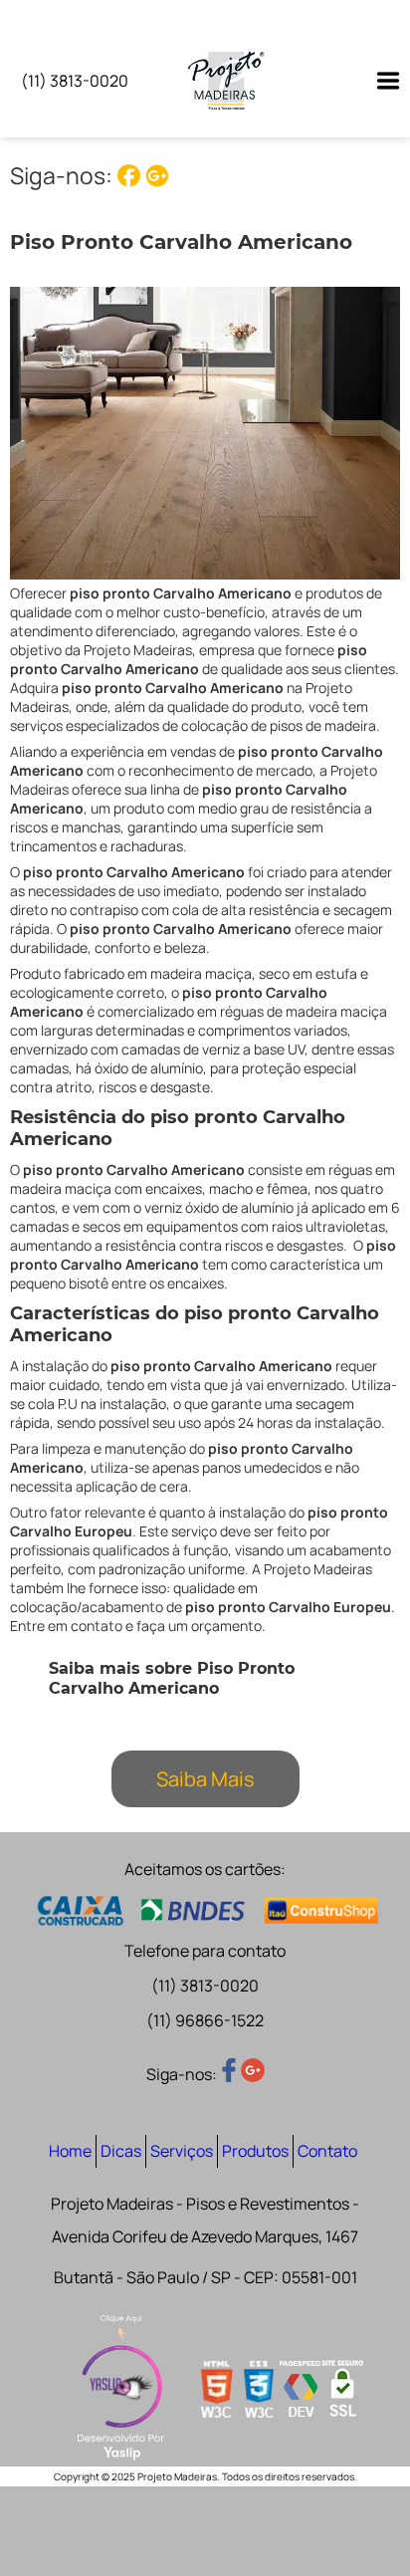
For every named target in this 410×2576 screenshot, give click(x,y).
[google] (157, 175)
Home (70, 2151)
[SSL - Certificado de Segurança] (342, 2391)
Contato (327, 2151)
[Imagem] (378, 81)
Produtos (255, 2151)
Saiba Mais (205, 1779)
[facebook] (131, 175)
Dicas (121, 2151)
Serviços (182, 2151)
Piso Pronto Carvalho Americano (181, 242)
